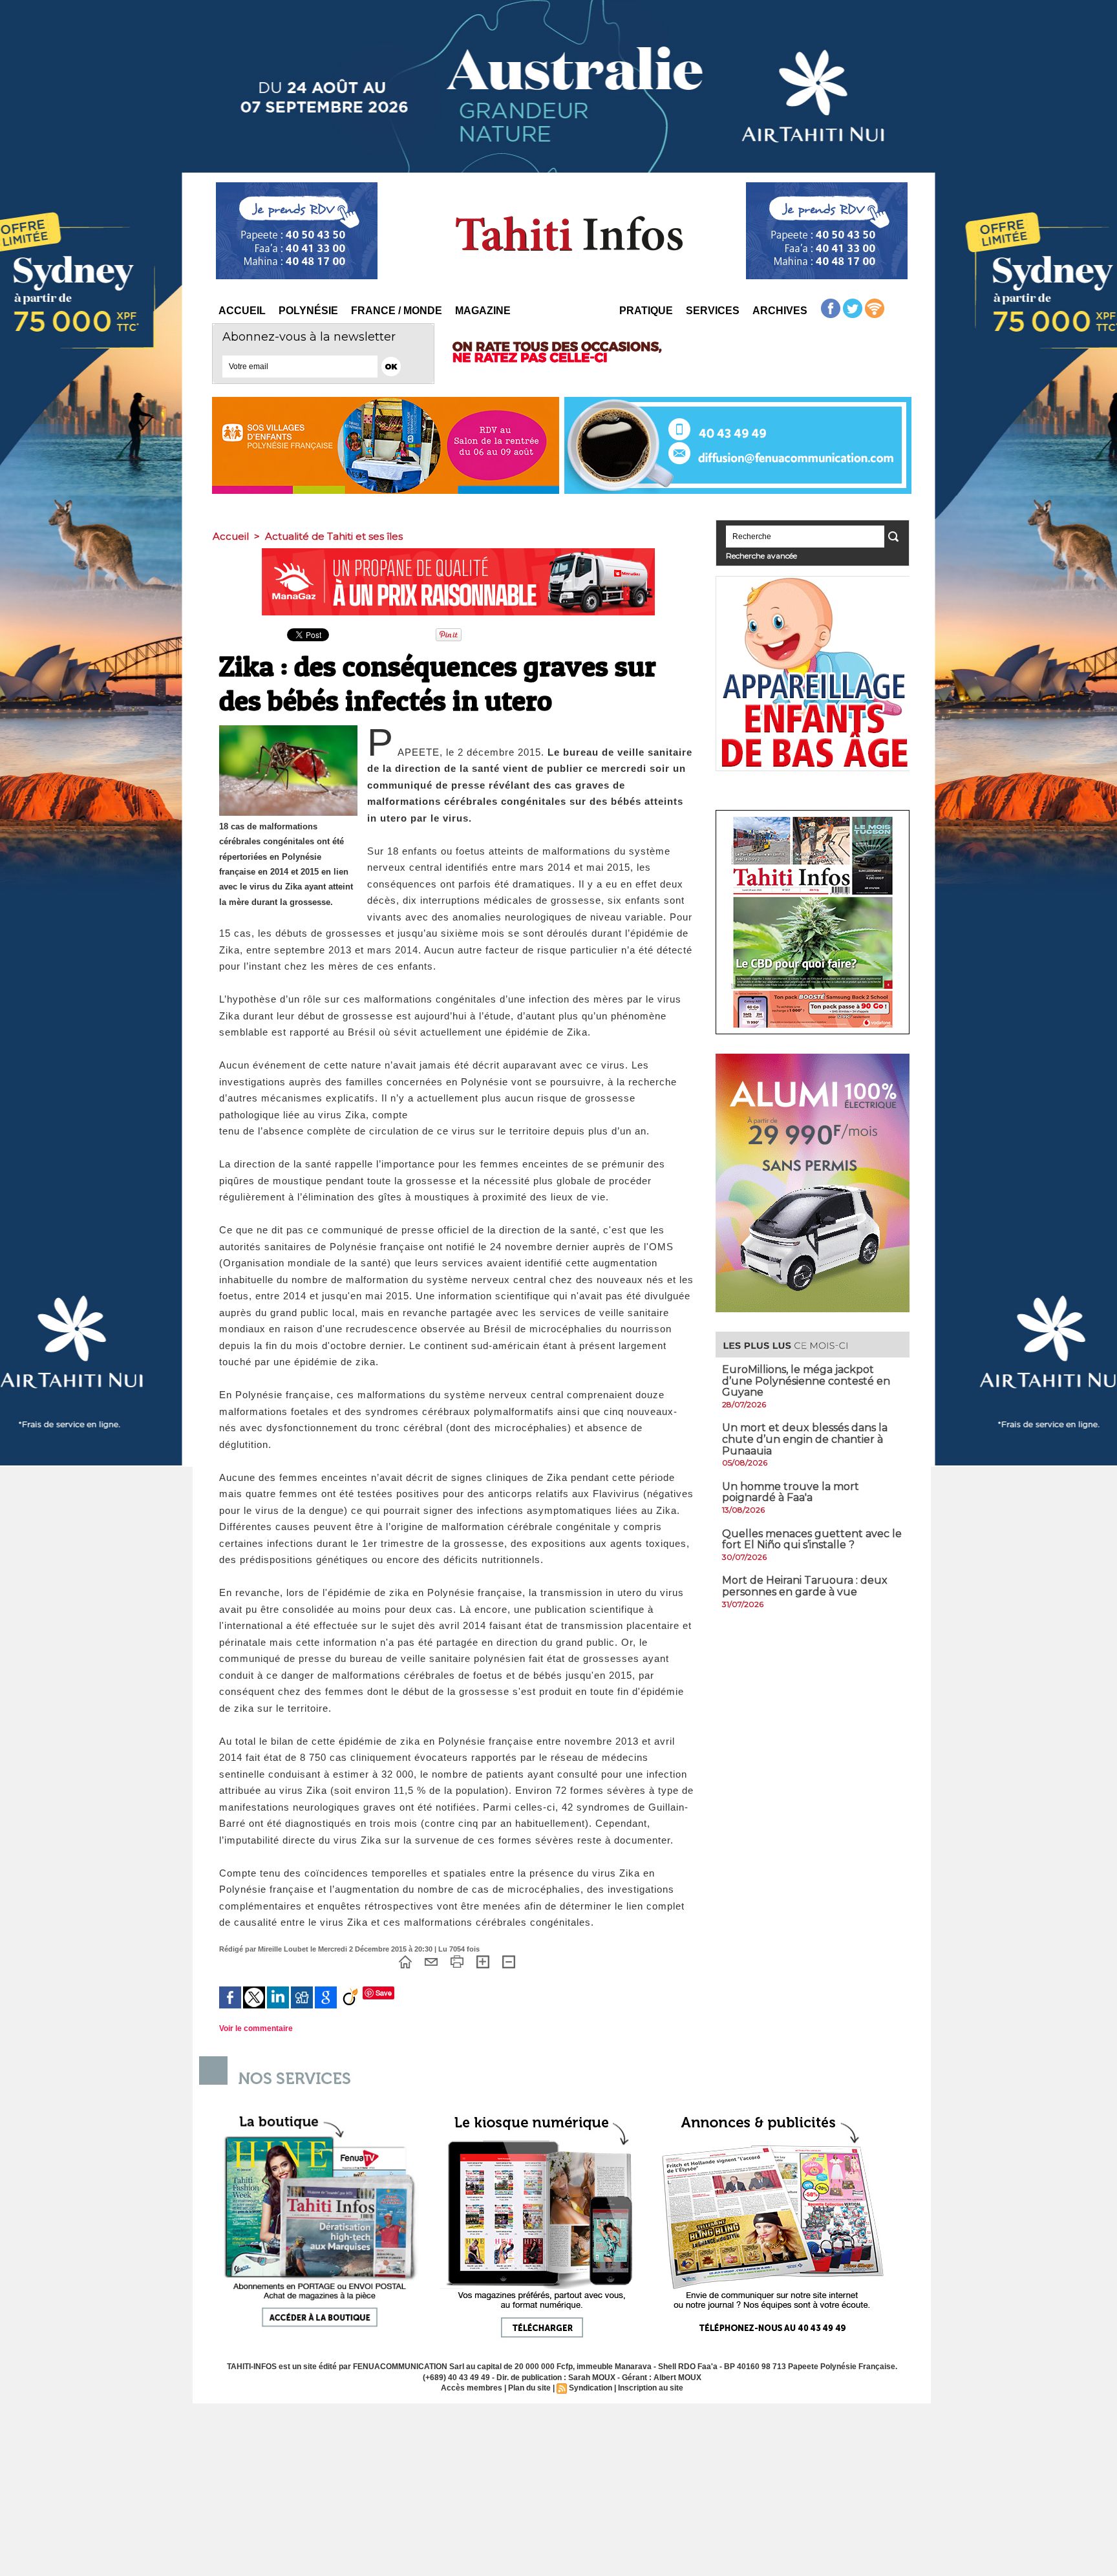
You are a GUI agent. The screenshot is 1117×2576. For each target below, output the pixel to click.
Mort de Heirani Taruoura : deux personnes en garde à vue (805, 1586)
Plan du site (529, 2388)
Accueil (242, 311)
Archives (780, 311)
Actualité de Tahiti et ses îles (334, 536)
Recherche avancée (761, 556)
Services (713, 311)
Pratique (646, 311)
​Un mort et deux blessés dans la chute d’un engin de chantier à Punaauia (805, 1439)
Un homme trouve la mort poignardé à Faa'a (791, 1492)
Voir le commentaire (256, 2028)
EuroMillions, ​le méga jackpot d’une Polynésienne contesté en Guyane (806, 1381)
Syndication (590, 2388)
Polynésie (308, 311)
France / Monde (397, 311)
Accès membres (472, 2388)
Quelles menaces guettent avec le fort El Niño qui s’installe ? (812, 1539)
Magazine (483, 311)
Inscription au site (651, 2388)
